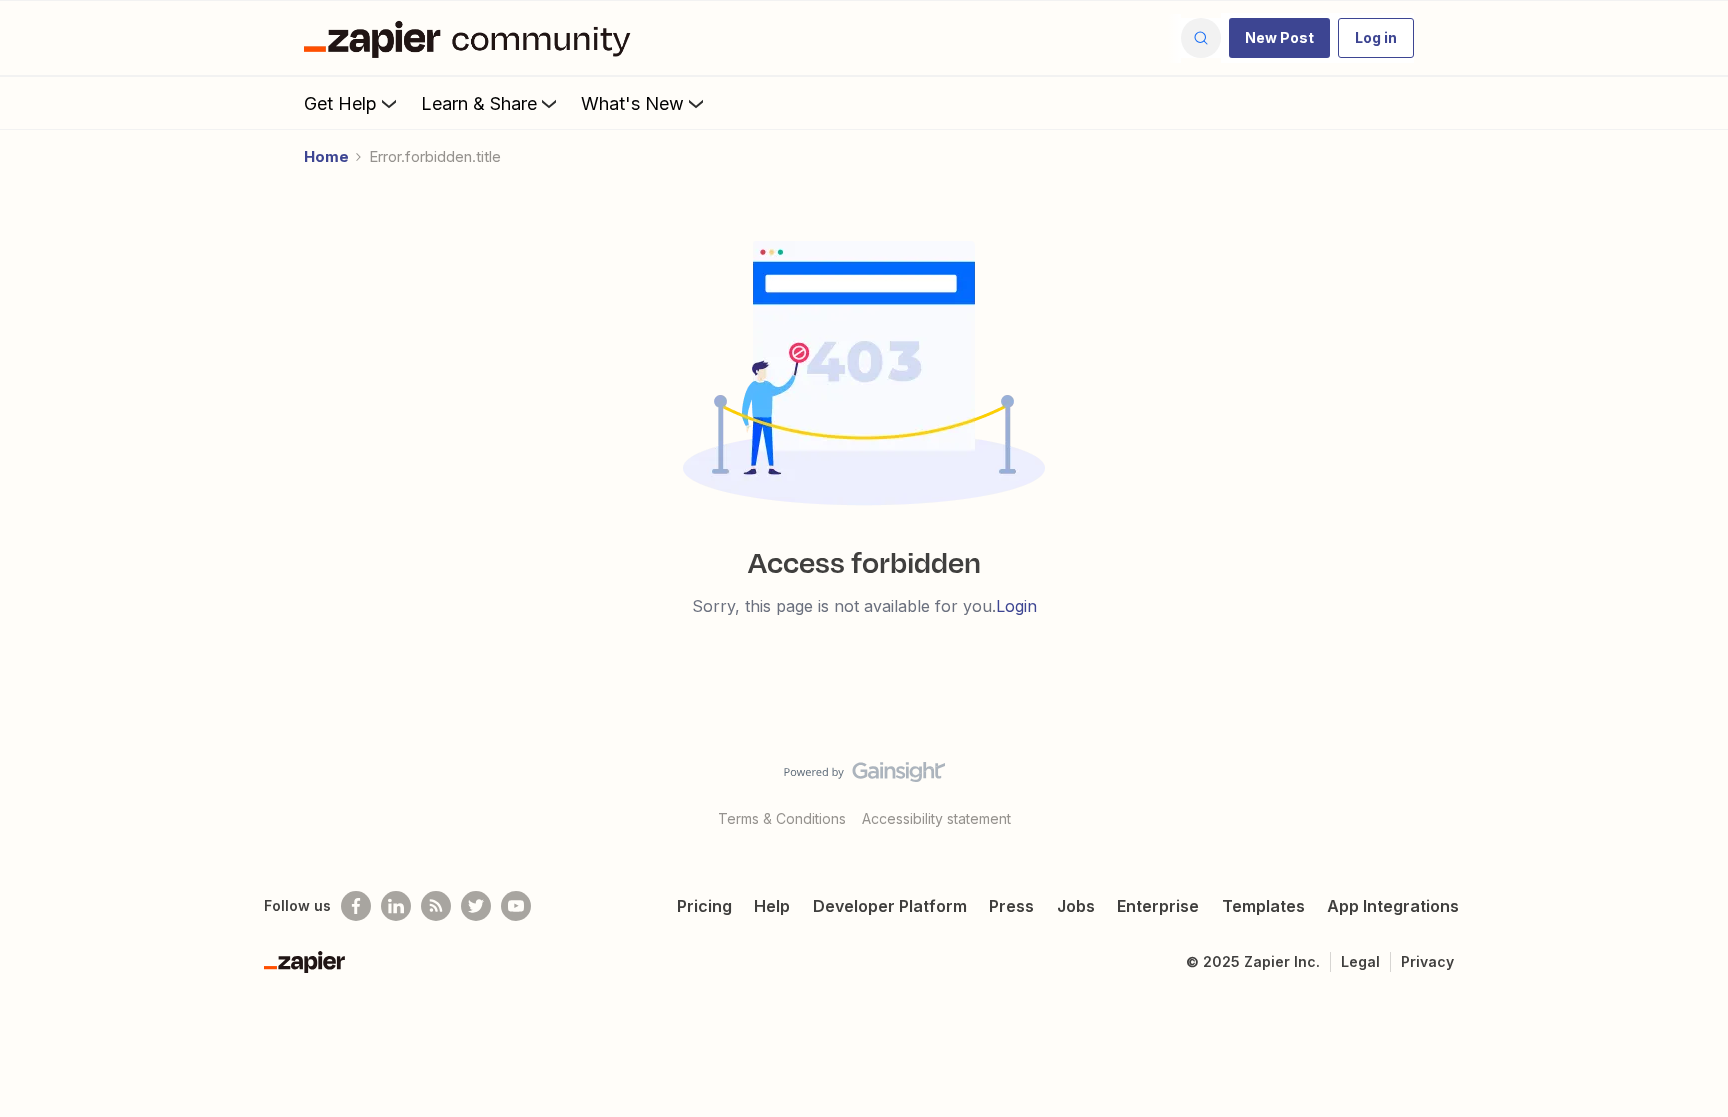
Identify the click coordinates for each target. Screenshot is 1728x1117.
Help (772, 906)
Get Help (340, 103)
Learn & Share (479, 103)
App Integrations (1393, 906)
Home (326, 156)
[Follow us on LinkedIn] (396, 906)
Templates (1263, 906)
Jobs (1076, 906)
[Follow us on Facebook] (356, 906)
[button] (1279, 38)
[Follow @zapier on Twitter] (476, 906)
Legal (1360, 961)
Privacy (1427, 961)
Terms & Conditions (782, 818)
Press (1011, 906)
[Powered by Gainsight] (864, 777)
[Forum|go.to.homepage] (472, 38)
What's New (632, 103)
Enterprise (1158, 906)
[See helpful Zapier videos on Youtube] (516, 906)
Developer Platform (890, 906)
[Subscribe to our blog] (436, 906)
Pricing (704, 906)
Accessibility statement (936, 818)
